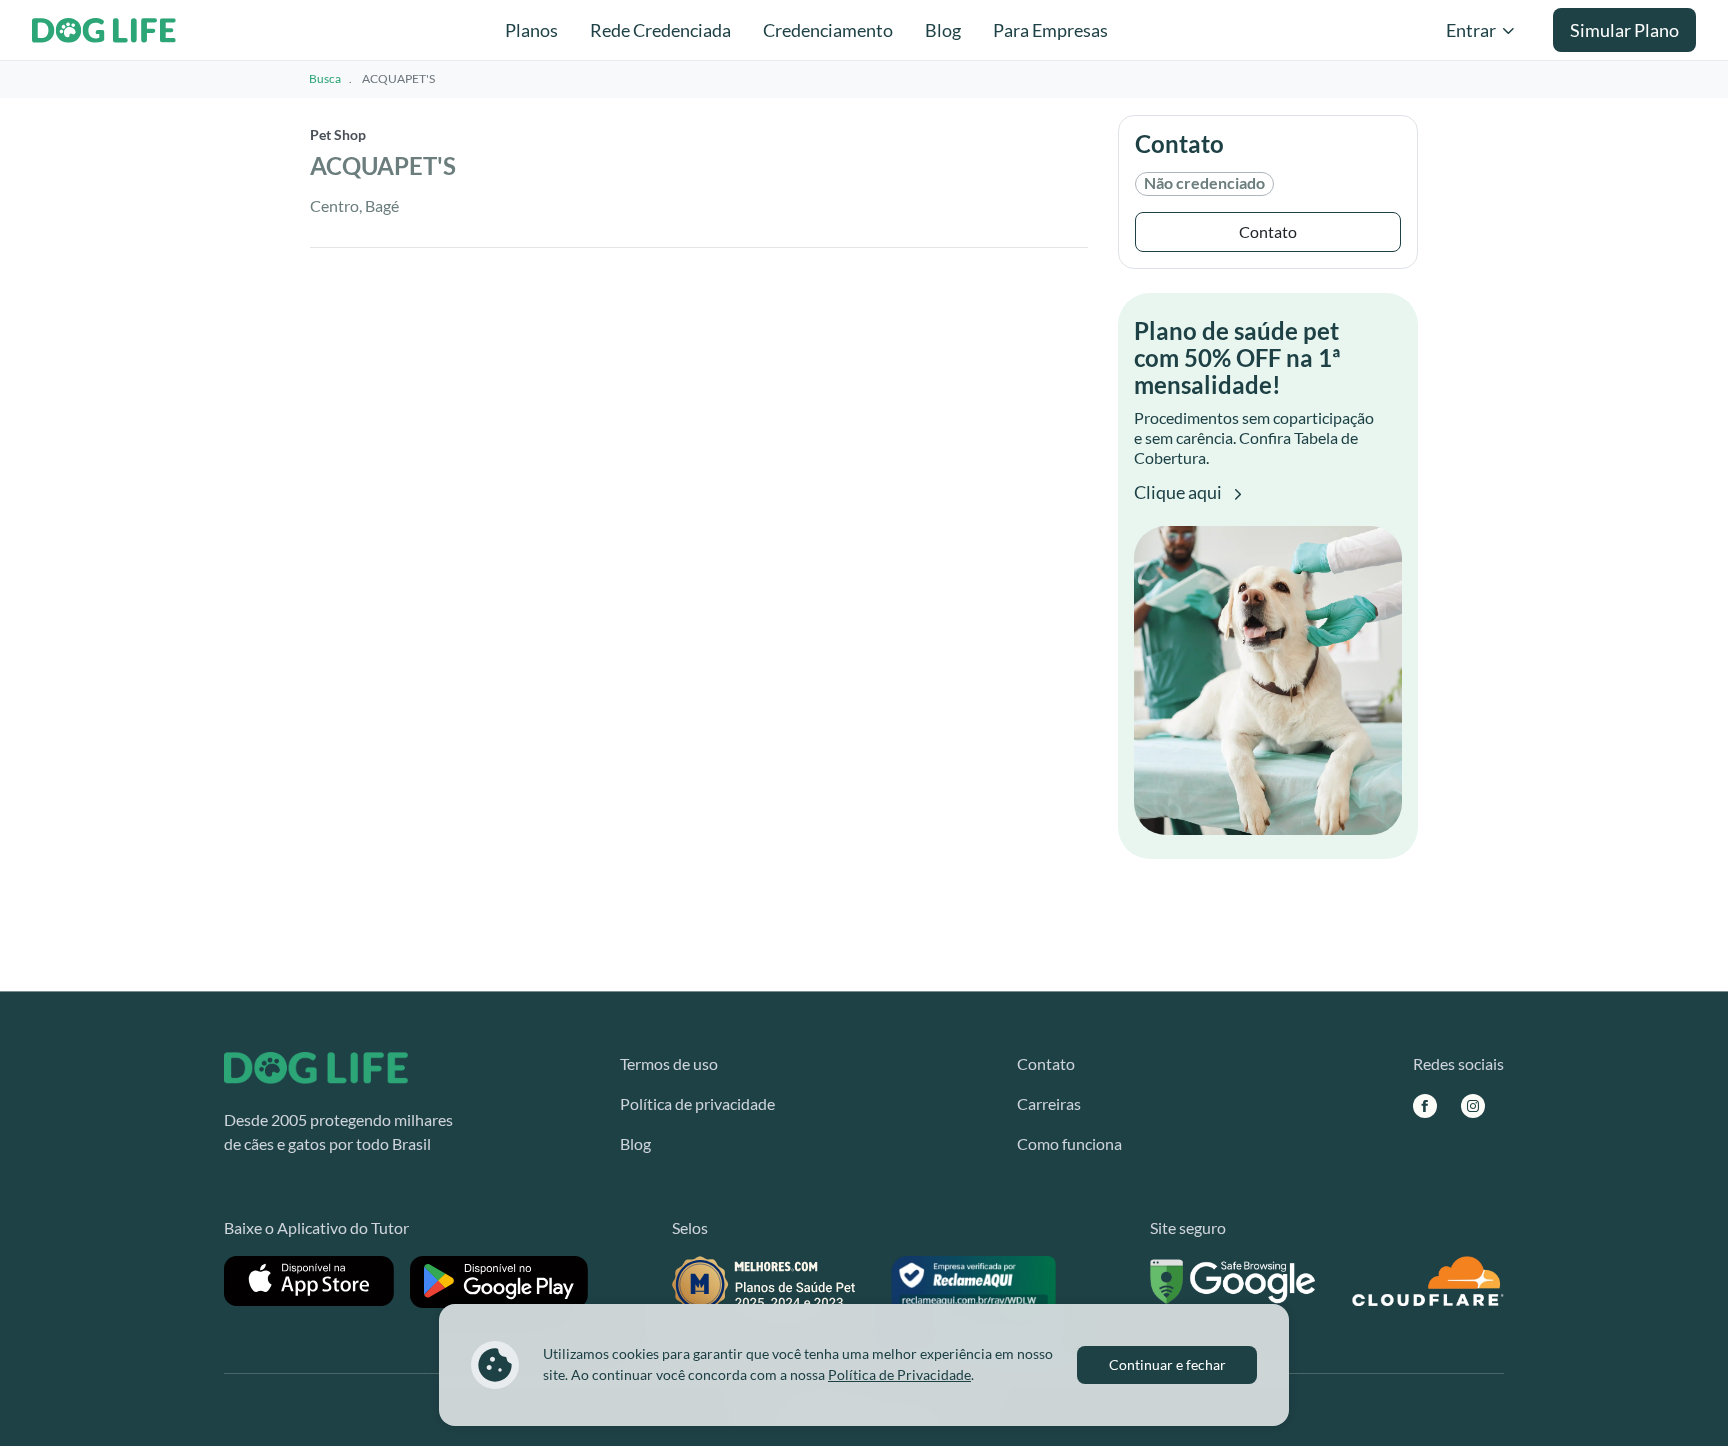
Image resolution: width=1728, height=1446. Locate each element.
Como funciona (1069, 1143)
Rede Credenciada (660, 30)
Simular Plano (1624, 30)
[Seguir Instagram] (1473, 1105)
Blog (943, 30)
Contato (1268, 231)
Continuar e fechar (1167, 1364)
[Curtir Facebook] (1425, 1105)
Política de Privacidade (899, 1374)
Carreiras (1049, 1103)
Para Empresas (1050, 30)
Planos (531, 30)
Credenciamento (828, 30)
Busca (325, 78)
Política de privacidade (697, 1103)
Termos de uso (669, 1063)
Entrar (1471, 30)
